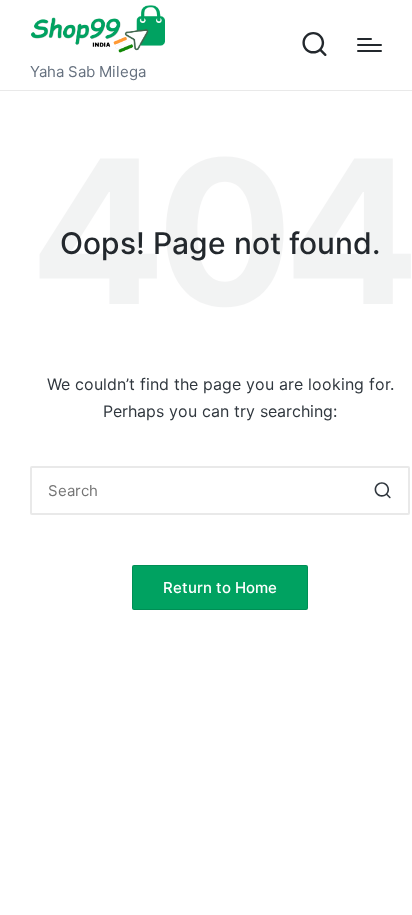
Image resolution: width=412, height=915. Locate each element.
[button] (382, 490)
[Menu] (369, 45)
